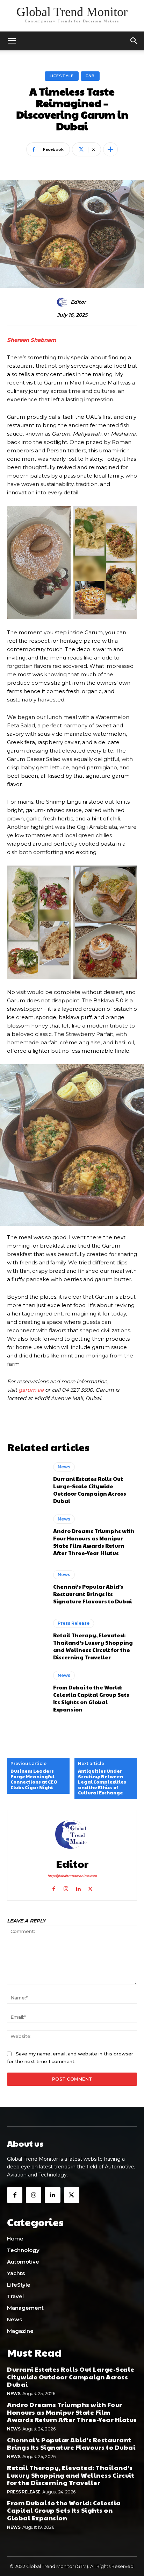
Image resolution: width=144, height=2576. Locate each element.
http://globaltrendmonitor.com (72, 1876)
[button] (134, 41)
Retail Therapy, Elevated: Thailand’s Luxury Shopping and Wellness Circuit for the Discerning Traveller (93, 1646)
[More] (110, 149)
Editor (78, 302)
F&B (90, 76)
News (64, 1467)
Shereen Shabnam (32, 340)
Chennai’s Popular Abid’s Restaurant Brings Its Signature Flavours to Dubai (92, 1594)
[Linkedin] (78, 1887)
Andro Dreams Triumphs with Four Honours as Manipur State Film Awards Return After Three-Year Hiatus (94, 1542)
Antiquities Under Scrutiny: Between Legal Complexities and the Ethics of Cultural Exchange (102, 1782)
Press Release (74, 1623)
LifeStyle (62, 76)
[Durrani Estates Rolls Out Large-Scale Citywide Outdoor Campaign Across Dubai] (27, 1483)
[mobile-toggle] (12, 41)
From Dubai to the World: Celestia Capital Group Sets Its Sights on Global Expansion (91, 1698)
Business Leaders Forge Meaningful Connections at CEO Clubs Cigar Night (34, 1779)
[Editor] (63, 302)
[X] (90, 1887)
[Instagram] (66, 1887)
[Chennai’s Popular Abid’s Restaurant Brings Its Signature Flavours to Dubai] (27, 1588)
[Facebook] (54, 1887)
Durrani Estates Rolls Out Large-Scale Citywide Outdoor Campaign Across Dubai (90, 1490)
